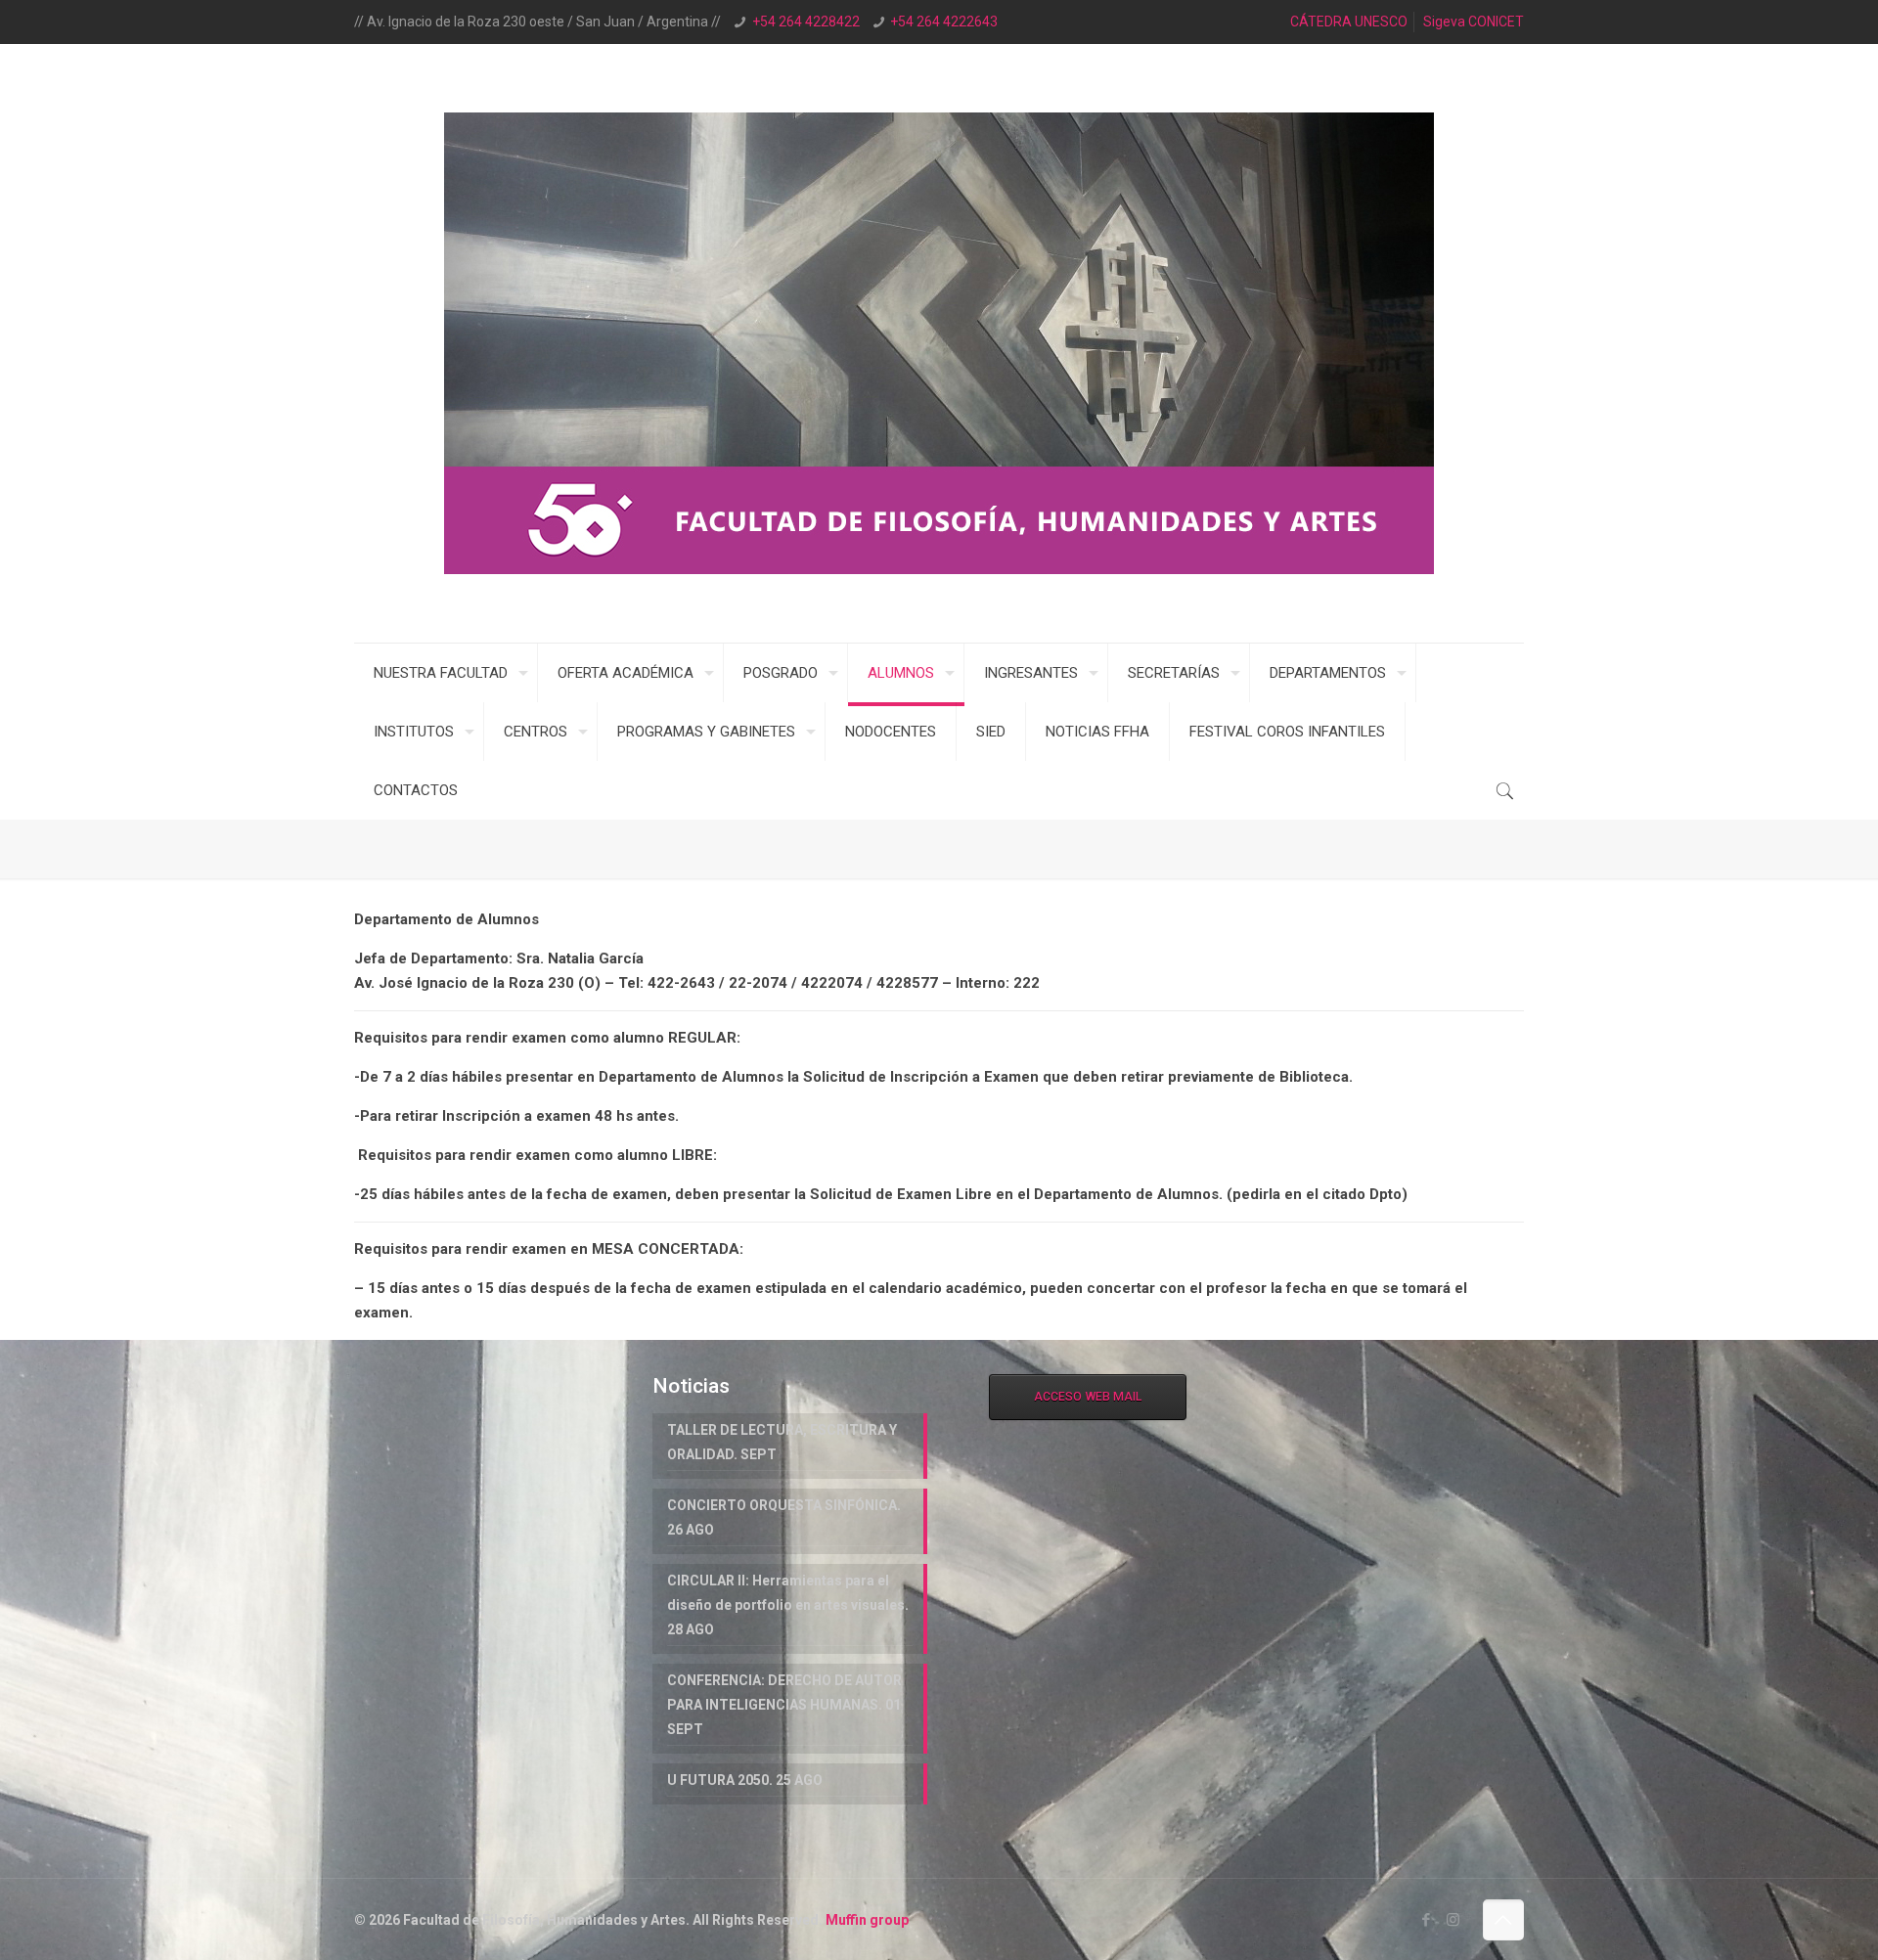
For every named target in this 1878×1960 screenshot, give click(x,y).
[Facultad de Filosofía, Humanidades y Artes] (939, 343)
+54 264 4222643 (944, 22)
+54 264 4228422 (806, 22)
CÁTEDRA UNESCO (1349, 22)
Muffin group (867, 1920)
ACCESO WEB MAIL (1088, 1397)
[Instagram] (1453, 1920)
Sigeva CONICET (1474, 22)
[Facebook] (1427, 1920)
